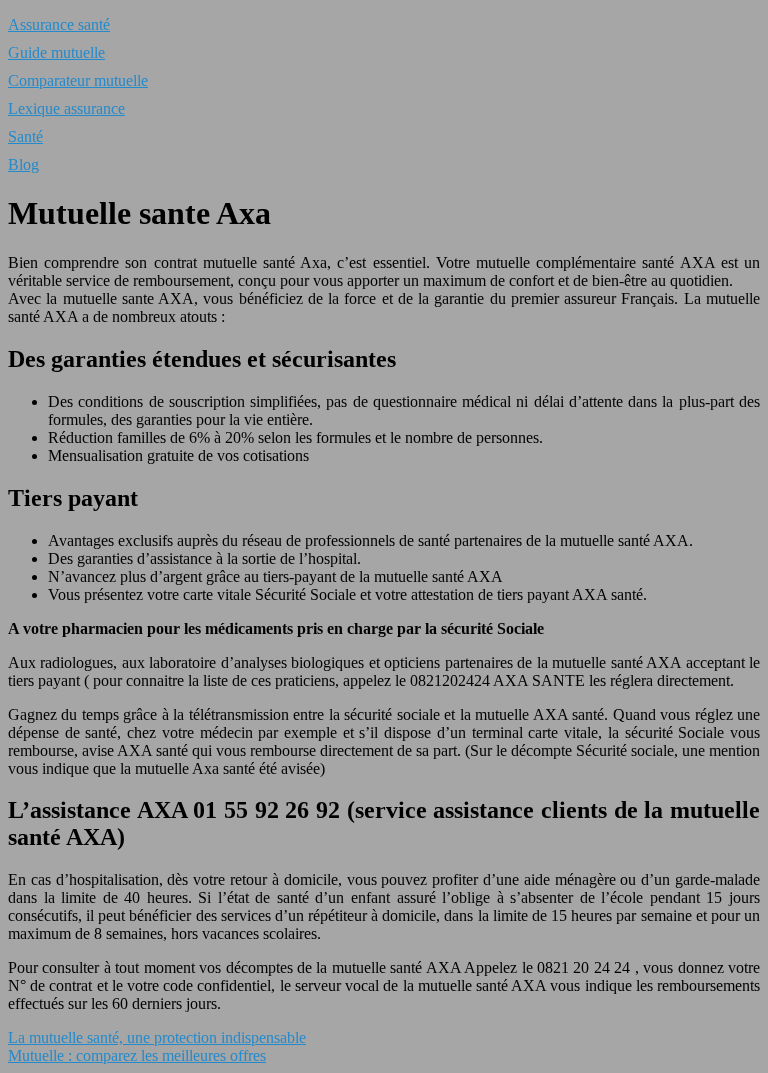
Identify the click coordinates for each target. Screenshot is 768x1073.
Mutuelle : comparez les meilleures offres (137, 1055)
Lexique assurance (66, 108)
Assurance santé (59, 24)
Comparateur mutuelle (78, 80)
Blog (23, 164)
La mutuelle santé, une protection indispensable (157, 1037)
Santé (25, 136)
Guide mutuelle (56, 52)
